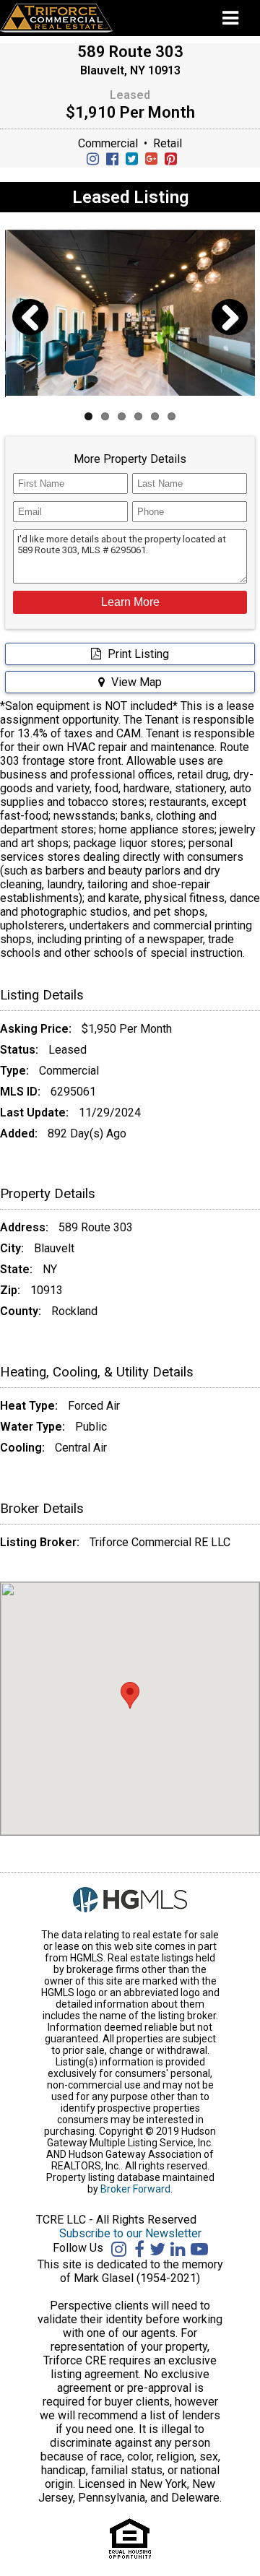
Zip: (10, 1290)
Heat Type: (29, 1406)
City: (12, 1248)
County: (21, 1311)
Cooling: (22, 1448)
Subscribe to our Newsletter (130, 2233)
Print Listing (137, 654)
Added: (19, 1133)
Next (229, 335)
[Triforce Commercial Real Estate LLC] (78, 18)
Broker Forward (135, 2189)
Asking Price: (36, 1029)
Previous (32, 335)
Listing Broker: (40, 1542)
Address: (24, 1227)
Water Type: (32, 1427)
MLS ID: (20, 1092)
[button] (130, 602)
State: (16, 1269)
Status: (19, 1050)
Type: (14, 1071)
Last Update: (34, 1113)
